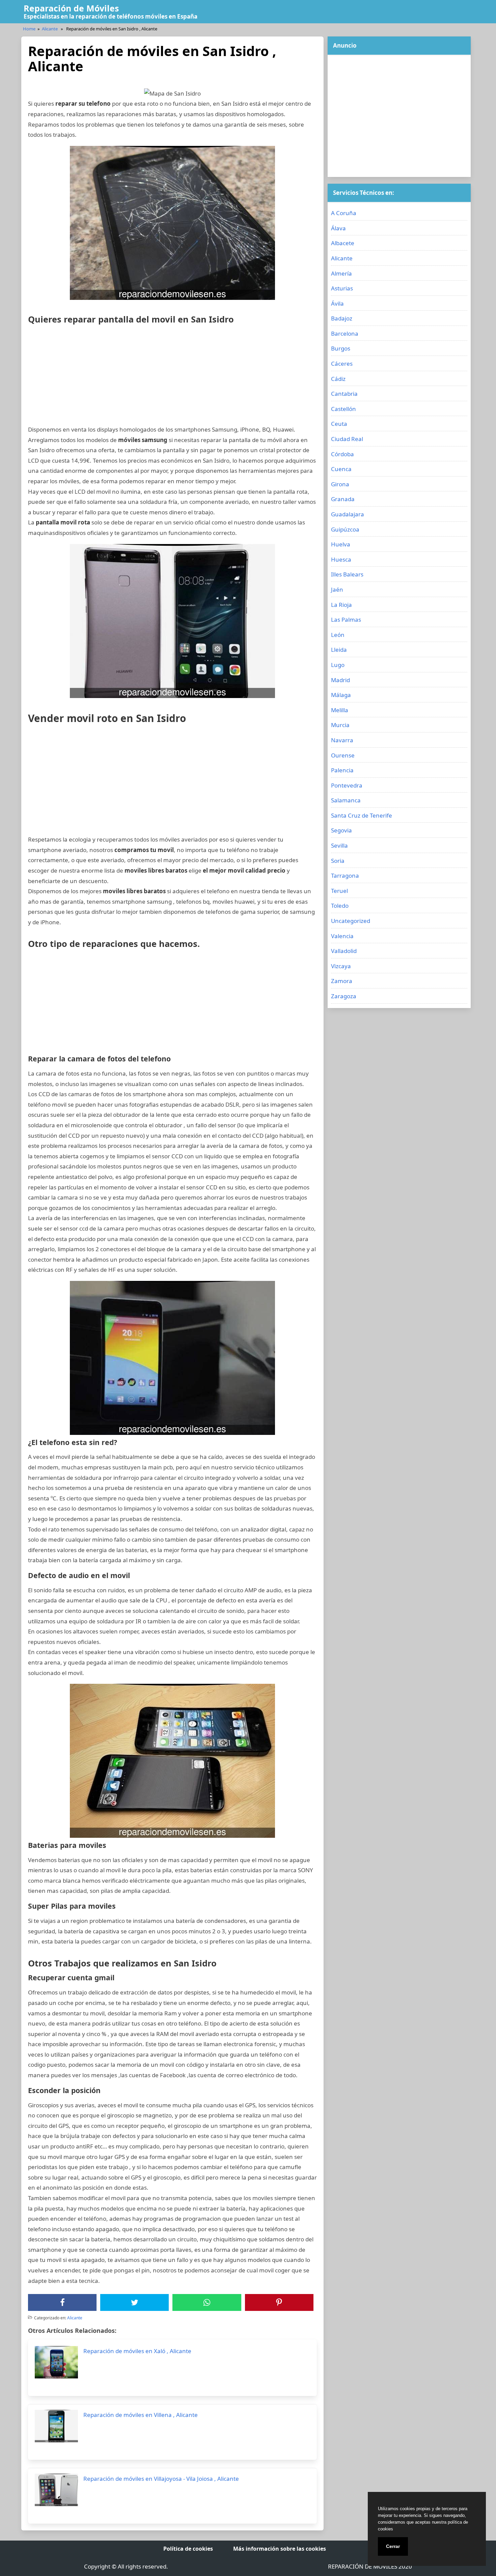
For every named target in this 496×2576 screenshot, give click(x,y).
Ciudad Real (347, 439)
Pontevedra (347, 785)
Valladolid (344, 951)
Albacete (343, 243)
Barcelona (345, 333)
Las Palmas (346, 620)
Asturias (342, 288)
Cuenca (341, 469)
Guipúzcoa (345, 529)
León (338, 635)
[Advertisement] (172, 377)
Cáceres (342, 364)
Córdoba (342, 454)
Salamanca (346, 800)
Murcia (340, 725)
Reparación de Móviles (71, 8)
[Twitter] (135, 2302)
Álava (338, 228)
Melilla (340, 710)
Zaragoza (344, 996)
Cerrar (393, 2546)
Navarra (342, 740)
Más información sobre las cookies (280, 2549)
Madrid (340, 680)
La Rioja (341, 605)
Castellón (343, 409)
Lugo (338, 665)
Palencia (342, 770)
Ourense (343, 755)
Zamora (342, 981)
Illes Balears (347, 574)
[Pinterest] (279, 2302)
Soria (338, 861)
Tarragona (345, 875)
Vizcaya (341, 966)
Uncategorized (351, 921)
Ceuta (339, 424)
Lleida (339, 650)
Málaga (341, 695)
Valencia (342, 936)
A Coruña (344, 213)
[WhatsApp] (207, 2302)
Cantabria (344, 394)
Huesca (341, 559)
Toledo (340, 906)
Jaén (337, 589)
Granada (343, 499)
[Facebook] (62, 2302)
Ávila (337, 303)
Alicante (50, 29)
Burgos (341, 348)
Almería (341, 273)
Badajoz (342, 318)
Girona (340, 484)
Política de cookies (188, 2549)
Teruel (339, 891)
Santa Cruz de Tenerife (362, 815)
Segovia (341, 830)
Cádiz (338, 379)
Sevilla (339, 845)
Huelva (341, 544)
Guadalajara (348, 514)
